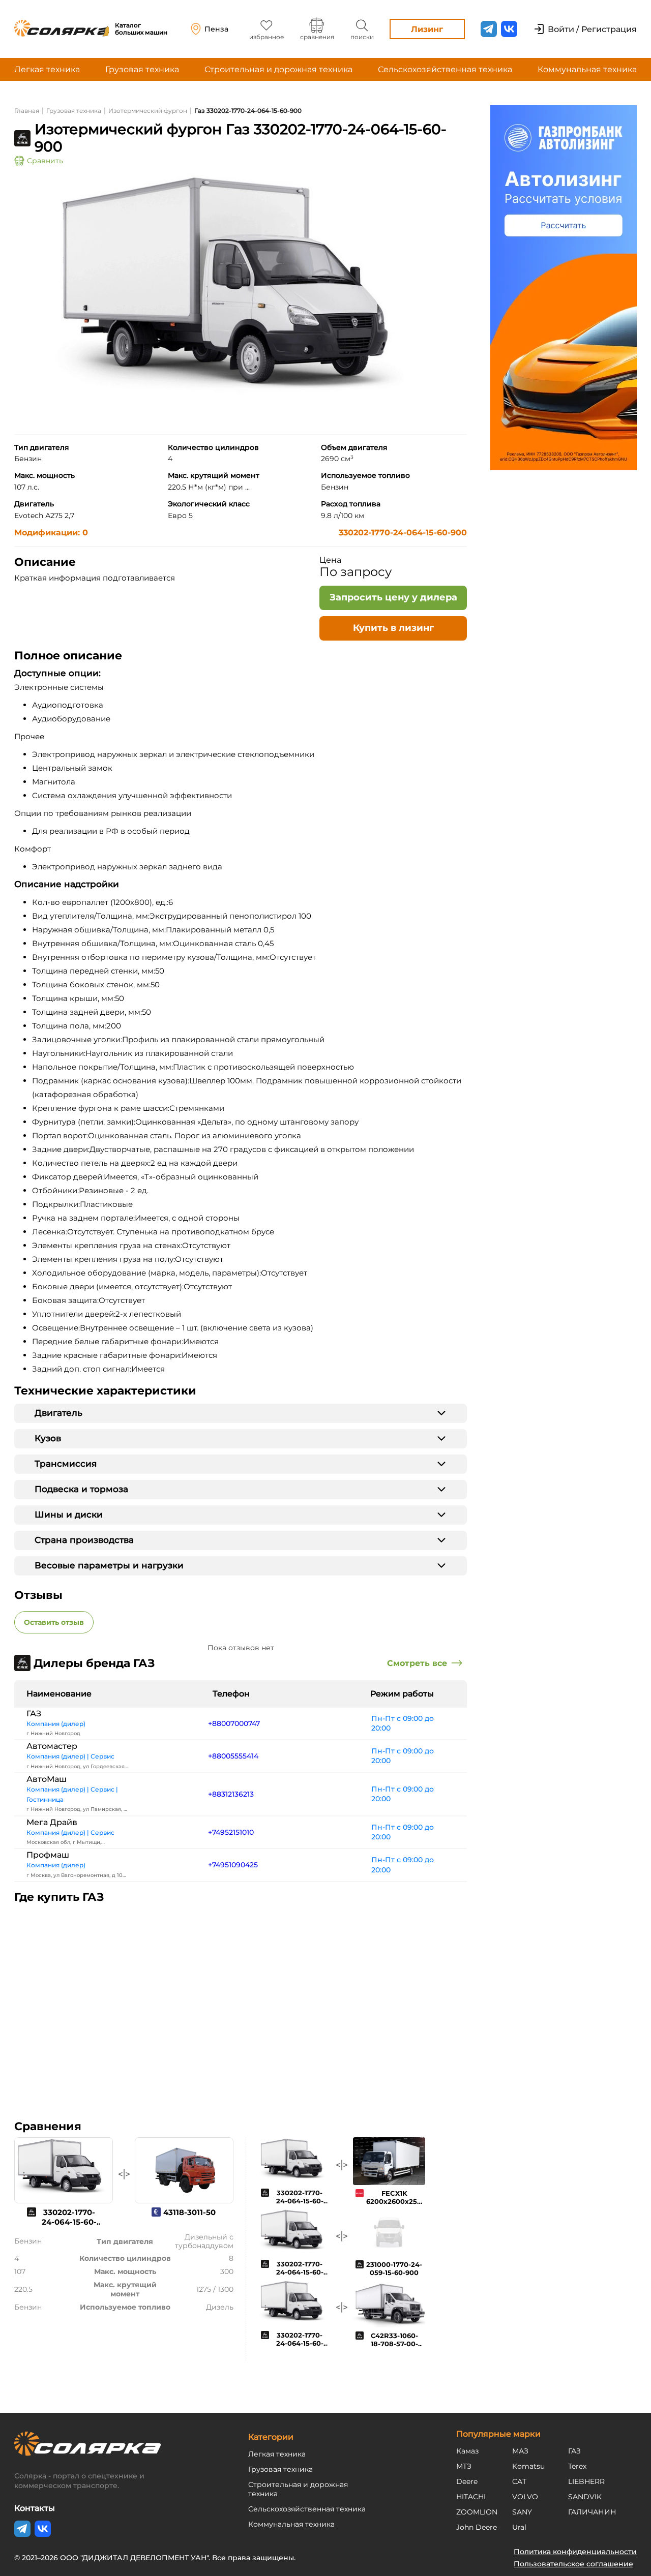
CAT (519, 2481)
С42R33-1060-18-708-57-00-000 (394, 2344)
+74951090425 (233, 1865)
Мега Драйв (52, 1822)
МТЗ (464, 2466)
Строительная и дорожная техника (278, 69)
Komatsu (528, 2466)
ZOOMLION (477, 2512)
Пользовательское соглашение (573, 2564)
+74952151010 (231, 1832)
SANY (522, 2512)
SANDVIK (585, 2497)
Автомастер (52, 1746)
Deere (467, 2481)
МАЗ (520, 2451)
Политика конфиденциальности (575, 2552)
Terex (577, 2466)
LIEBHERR (586, 2481)
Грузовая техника (142, 69)
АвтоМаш (47, 1779)
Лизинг (427, 29)
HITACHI (471, 2497)
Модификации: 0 (51, 533)
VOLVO (525, 2497)
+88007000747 (234, 1723)
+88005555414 (233, 1756)
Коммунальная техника (587, 69)
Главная (27, 111)
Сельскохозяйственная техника (445, 69)
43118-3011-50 (189, 2212)
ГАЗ (34, 1714)
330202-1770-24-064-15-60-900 (403, 533)
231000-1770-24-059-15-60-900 (394, 2268)
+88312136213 (231, 1794)
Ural (519, 2527)
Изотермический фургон (148, 111)
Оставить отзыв (54, 1622)
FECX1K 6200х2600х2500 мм (396, 2201)
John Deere (477, 2527)
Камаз (467, 2451)
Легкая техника (47, 69)
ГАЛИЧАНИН (592, 2512)
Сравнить (45, 161)
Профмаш (48, 1855)
